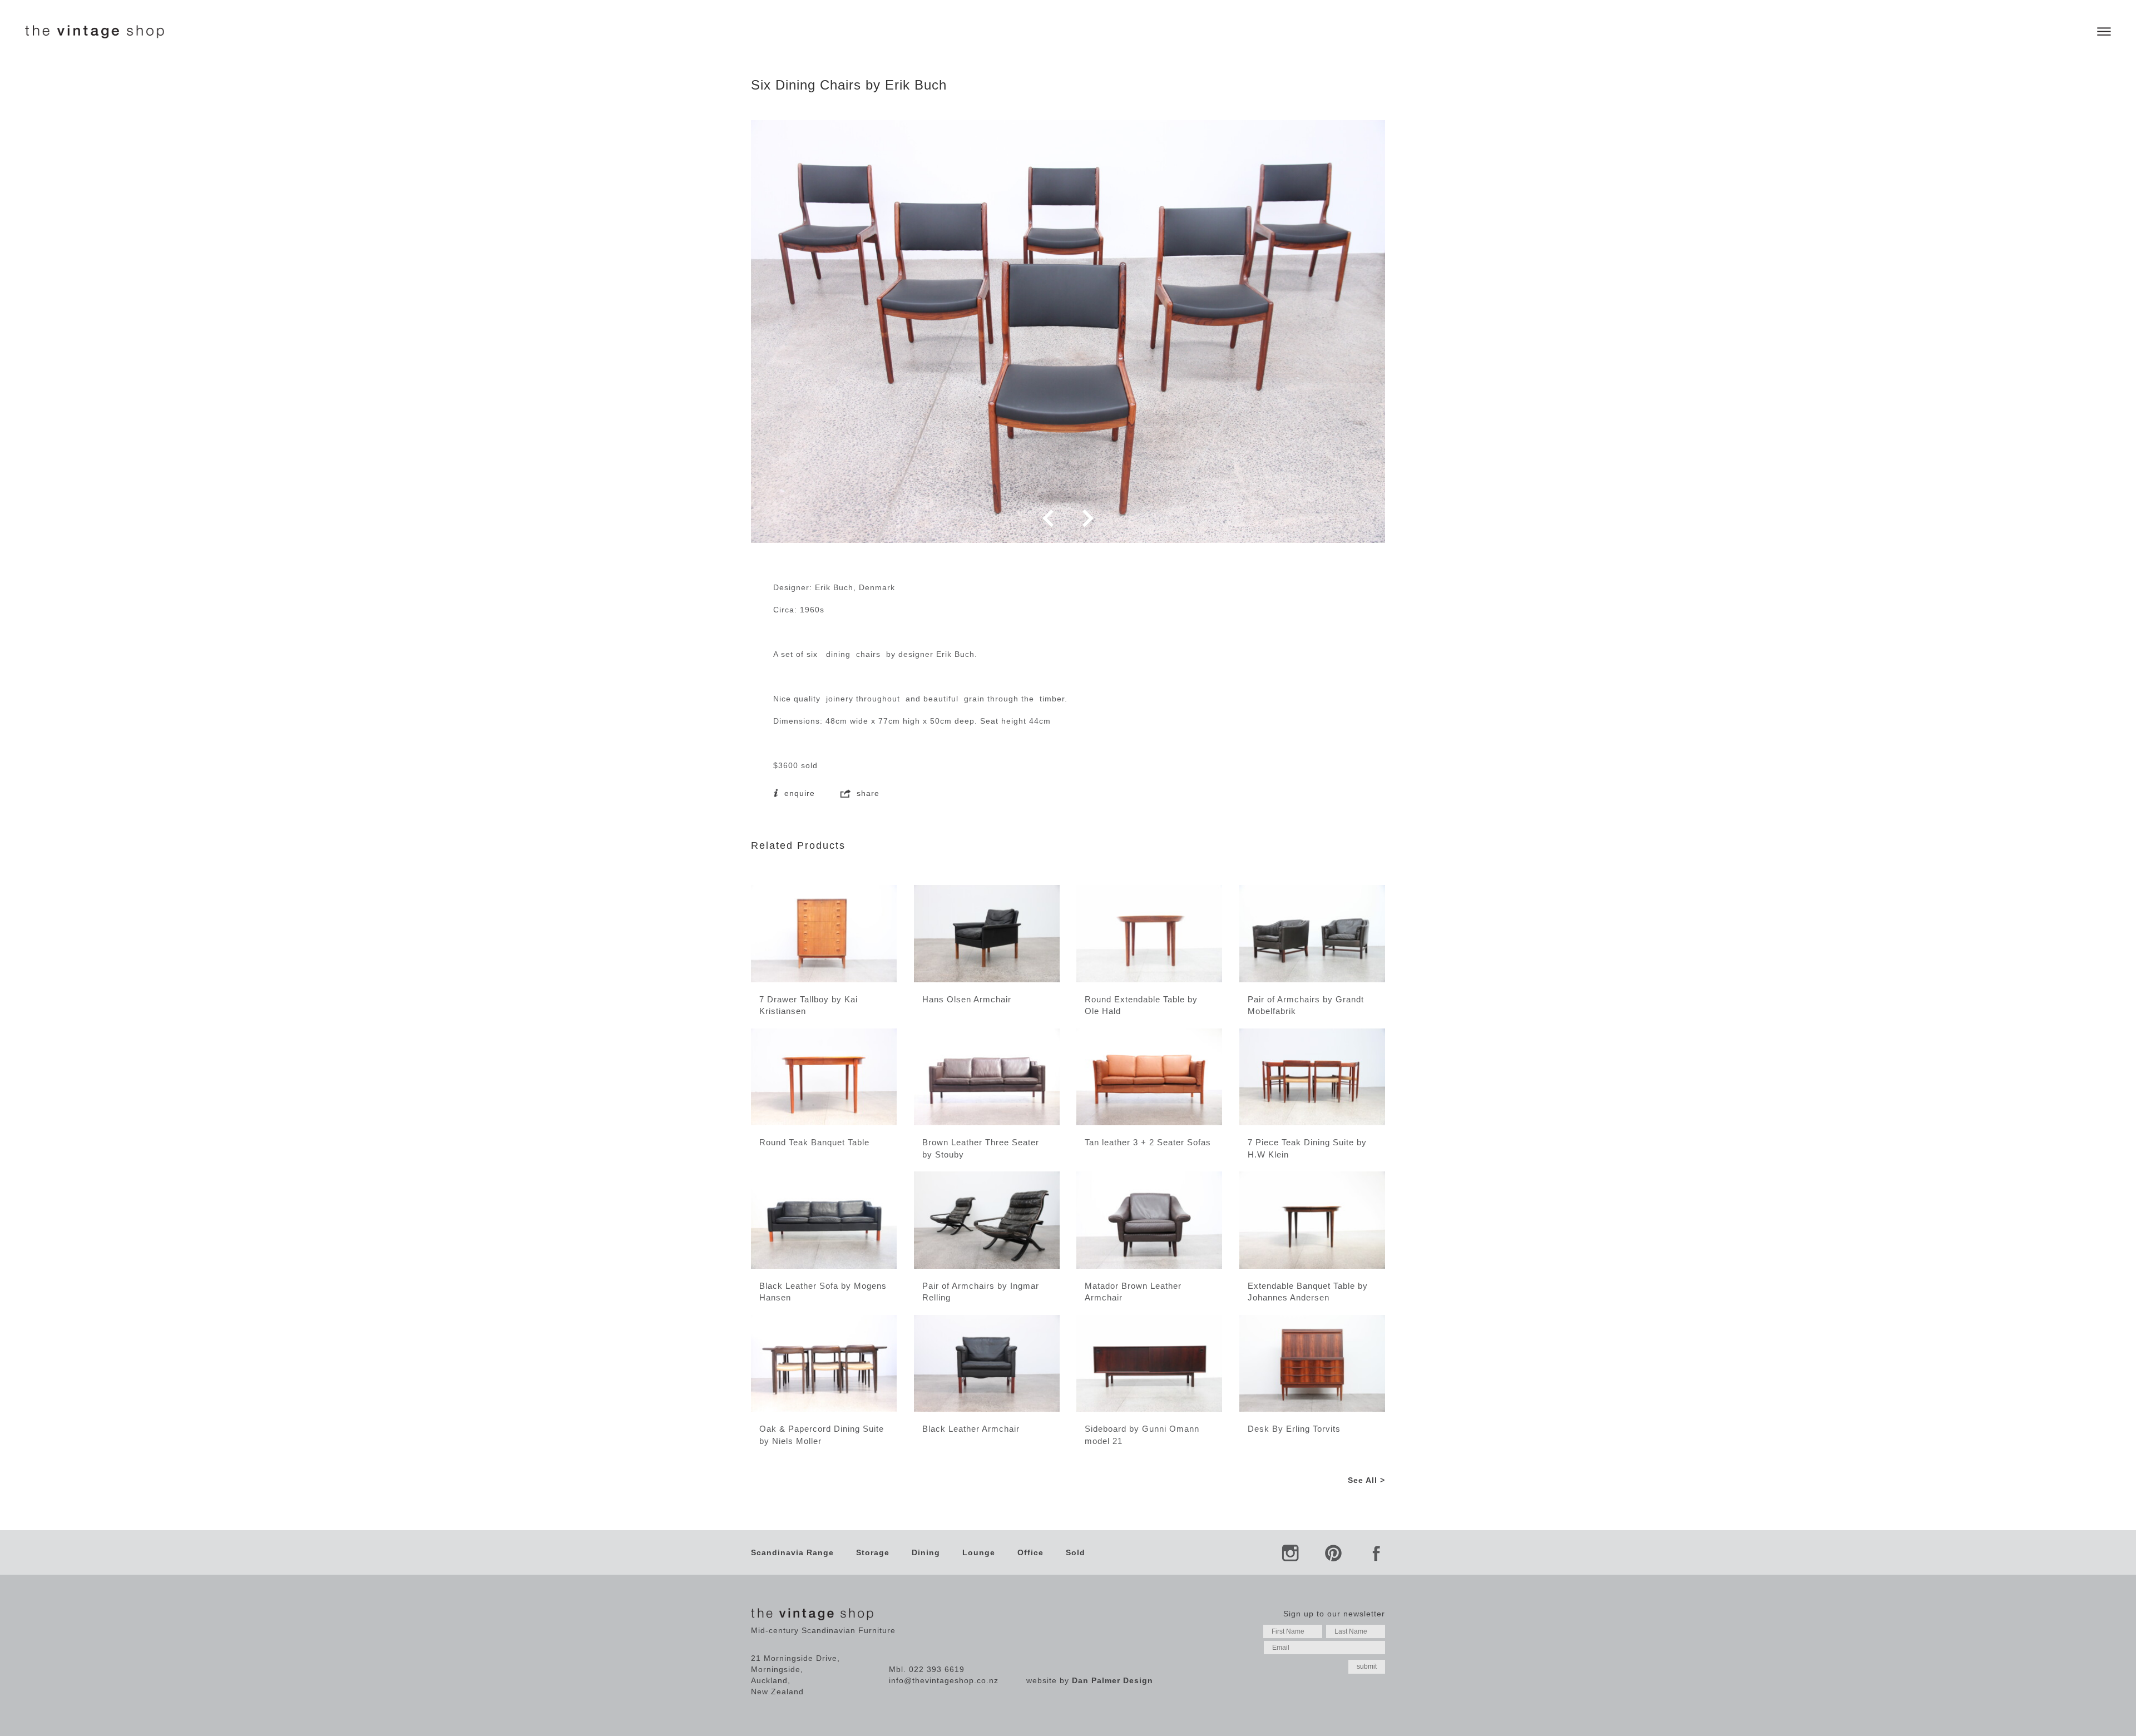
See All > (1366, 1480)
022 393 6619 (937, 1669)
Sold (1076, 1552)
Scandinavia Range (792, 1552)
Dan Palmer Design (1112, 1680)
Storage (873, 1552)
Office (1030, 1552)
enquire (798, 793)
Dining (926, 1552)
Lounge (979, 1552)
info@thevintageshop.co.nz (944, 1680)
